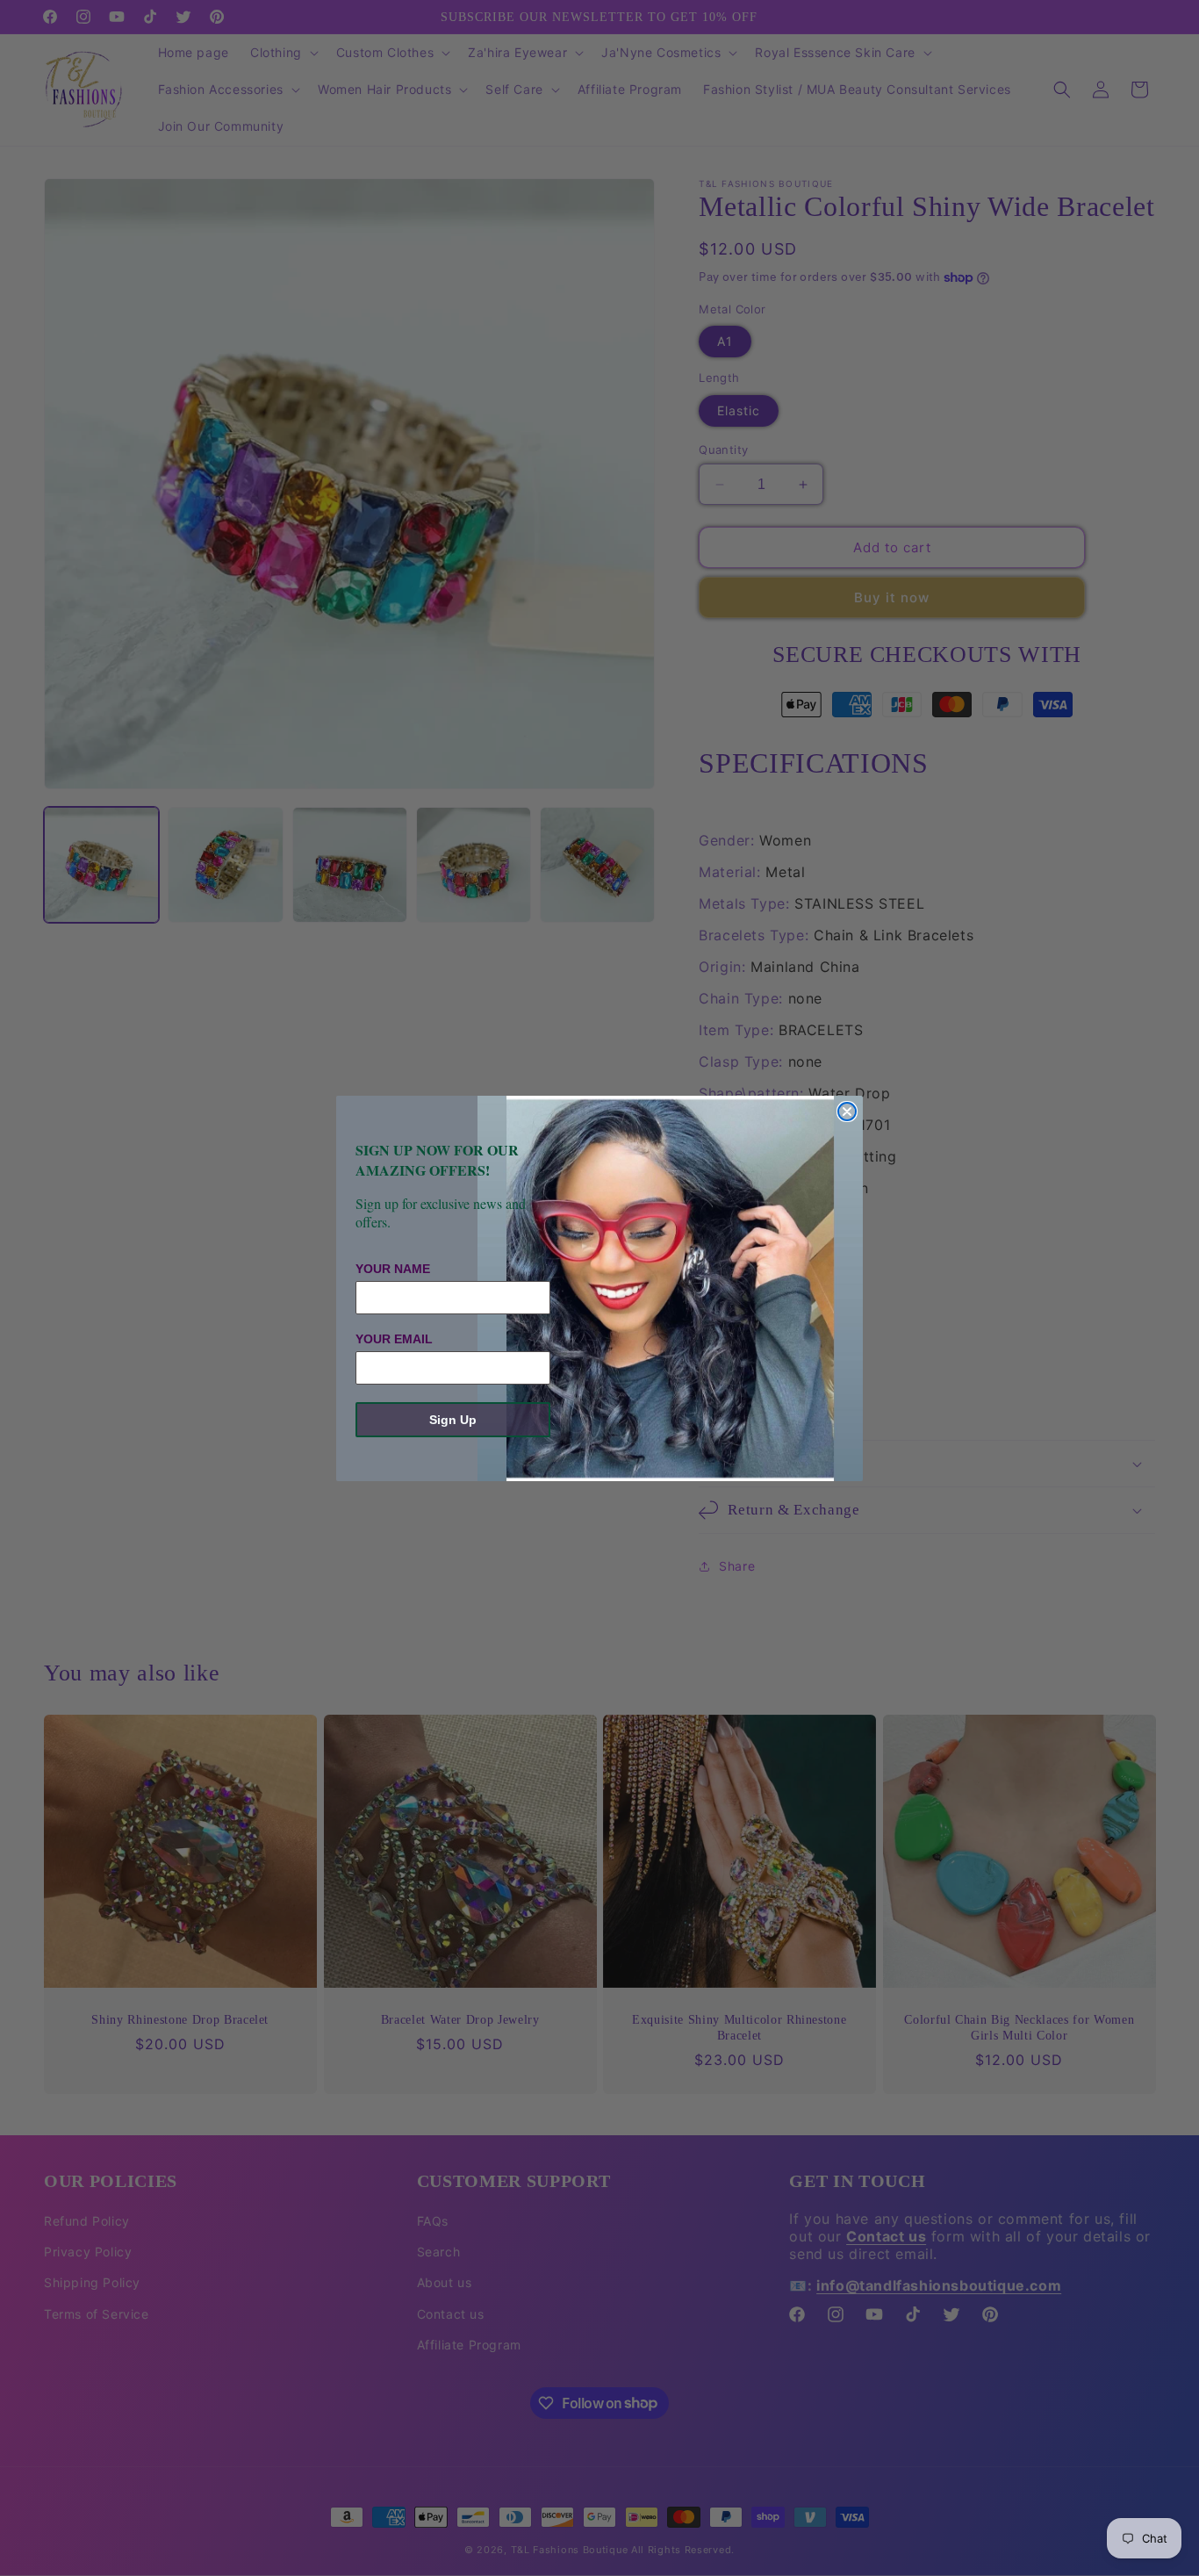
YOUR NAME (393, 1269)
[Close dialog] (847, 1112)
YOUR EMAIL (394, 1339)
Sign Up (453, 1420)
